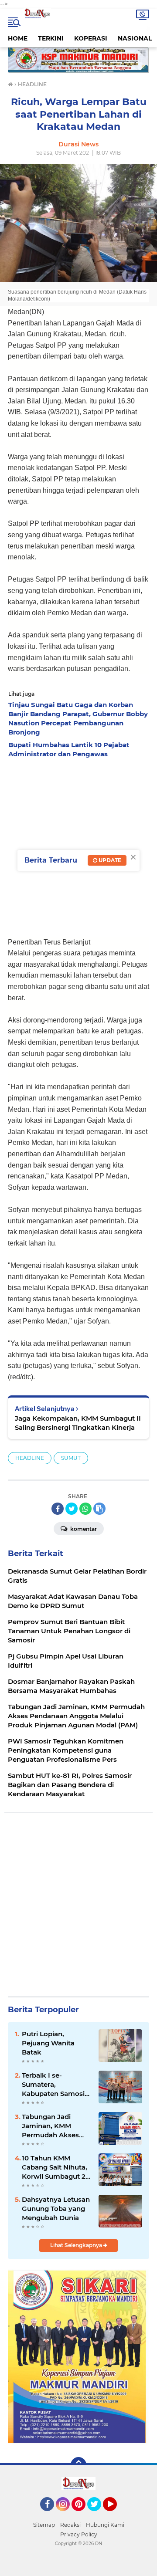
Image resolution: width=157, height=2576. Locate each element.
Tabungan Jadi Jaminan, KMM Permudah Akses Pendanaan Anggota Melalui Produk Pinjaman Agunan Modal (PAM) (56, 2126)
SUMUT (71, 1458)
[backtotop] (78, 2465)
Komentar (83, 1529)
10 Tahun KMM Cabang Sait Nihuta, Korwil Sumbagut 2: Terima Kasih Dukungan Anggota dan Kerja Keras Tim (55, 2167)
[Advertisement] (78, 845)
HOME (18, 38)
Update (109, 860)
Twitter (98, 2515)
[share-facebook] (58, 1509)
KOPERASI (91, 38)
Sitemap (44, 2525)
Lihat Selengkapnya (77, 2245)
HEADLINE (30, 1458)
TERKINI (51, 38)
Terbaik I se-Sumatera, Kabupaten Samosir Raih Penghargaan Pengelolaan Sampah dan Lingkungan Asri (55, 2085)
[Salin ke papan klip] (99, 1509)
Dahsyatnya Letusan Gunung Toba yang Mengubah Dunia (56, 2209)
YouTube (116, 2515)
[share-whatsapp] (85, 1509)
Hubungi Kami (105, 2525)
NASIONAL (135, 38)
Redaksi (70, 2525)
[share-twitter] (72, 1509)
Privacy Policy (79, 2534)
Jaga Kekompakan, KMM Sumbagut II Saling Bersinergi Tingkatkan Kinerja (78, 1423)
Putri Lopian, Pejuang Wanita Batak (48, 2043)
